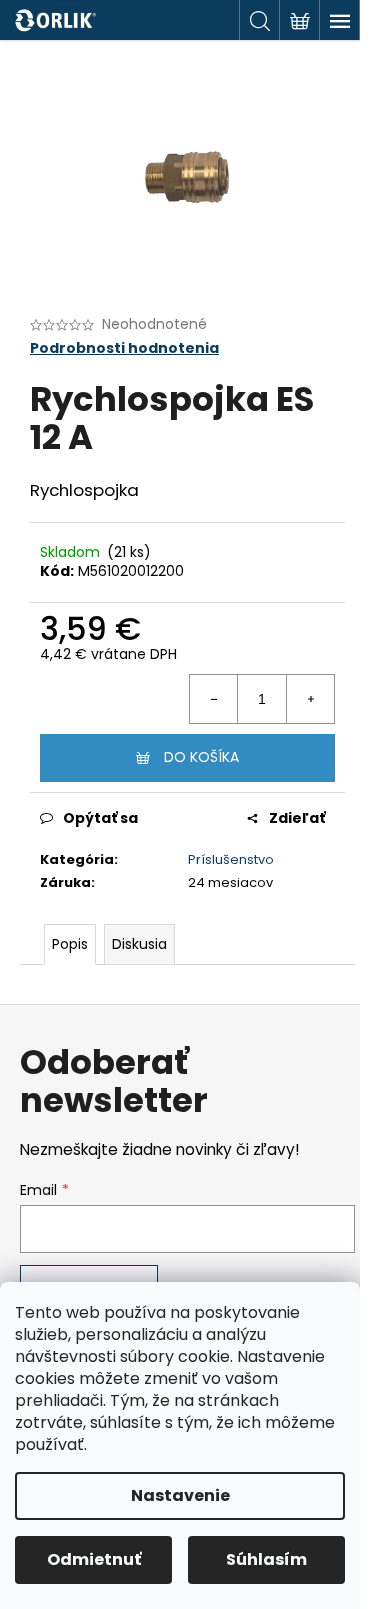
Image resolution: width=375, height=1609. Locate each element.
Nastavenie (180, 1495)
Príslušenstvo (231, 859)
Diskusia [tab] (139, 944)
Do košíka (201, 757)
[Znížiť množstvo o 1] (214, 699)
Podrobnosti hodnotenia (124, 348)
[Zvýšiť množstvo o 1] (310, 699)
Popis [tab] (70, 944)
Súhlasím (266, 1559)
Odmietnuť (94, 1559)
